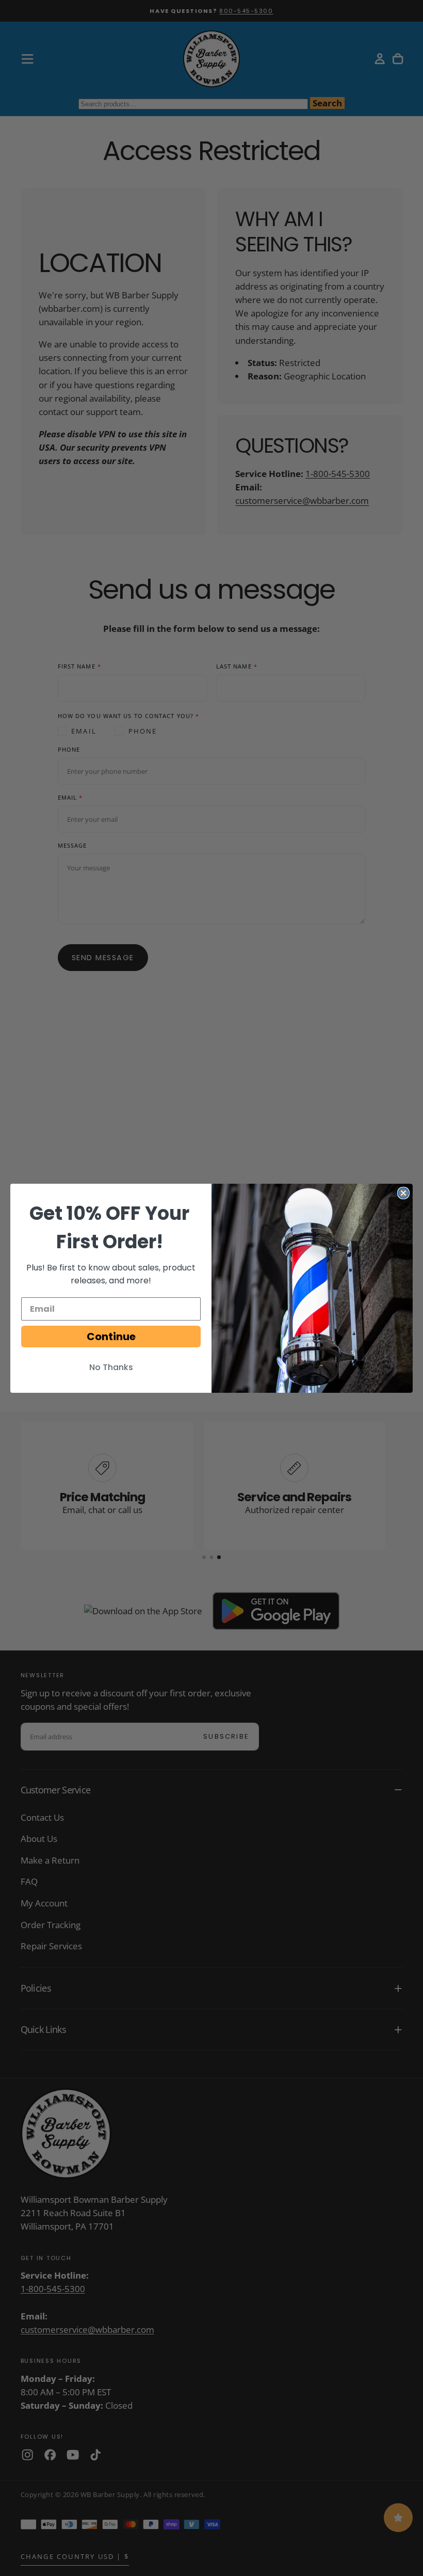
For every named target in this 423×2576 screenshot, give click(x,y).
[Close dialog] (403, 1193)
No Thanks (111, 1367)
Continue (111, 1337)
